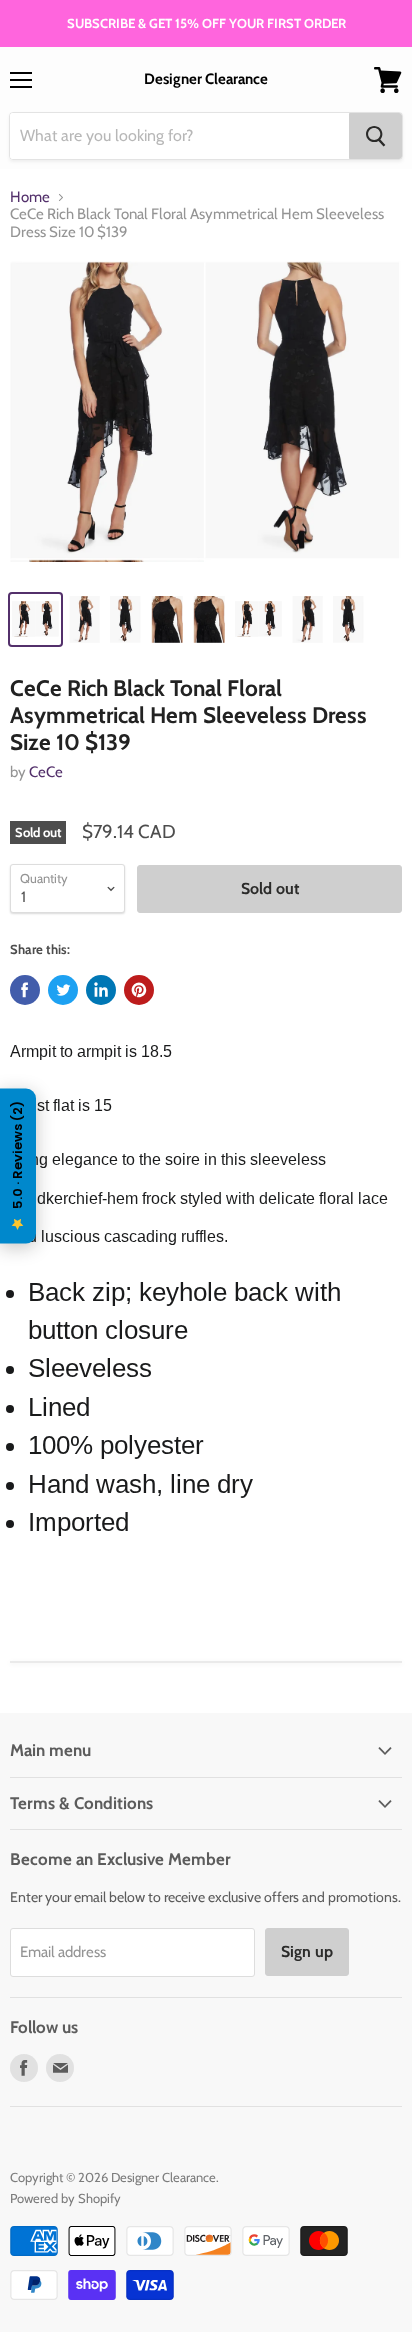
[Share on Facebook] (25, 990)
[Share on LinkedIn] (101, 990)
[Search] (375, 136)
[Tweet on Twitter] (63, 990)
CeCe (46, 772)
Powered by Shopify (65, 2198)
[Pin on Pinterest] (139, 990)
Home (30, 197)
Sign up (307, 1951)
